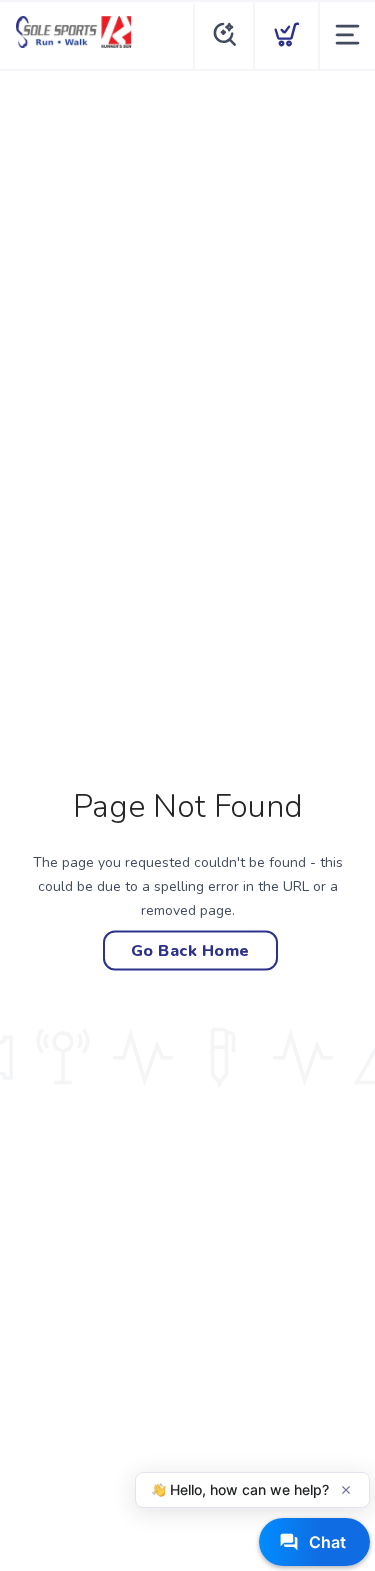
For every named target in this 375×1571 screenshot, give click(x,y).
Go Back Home (190, 950)
